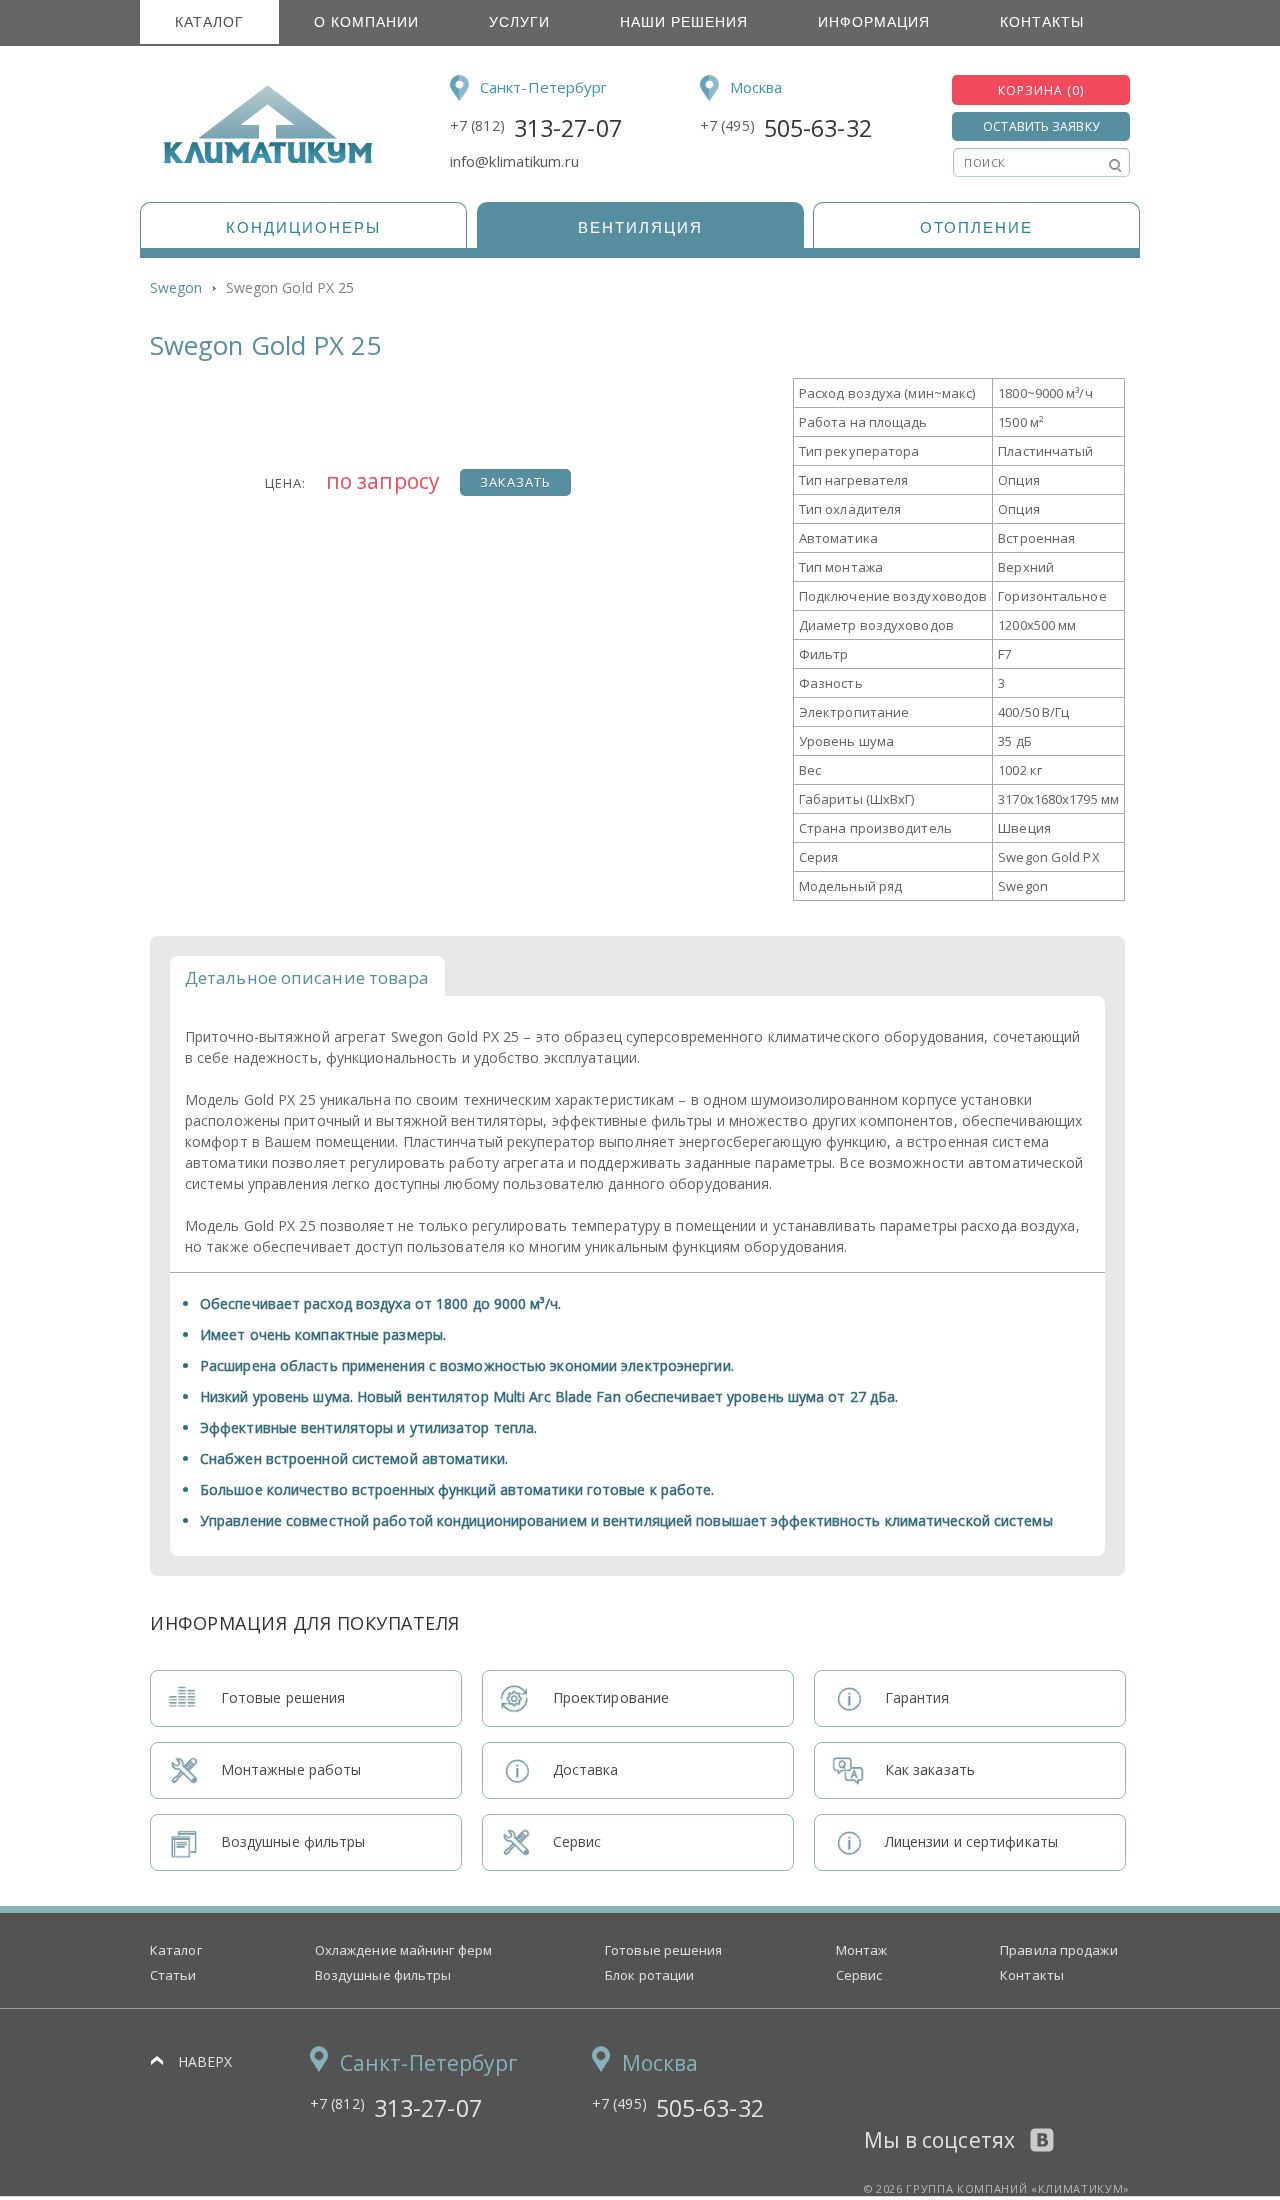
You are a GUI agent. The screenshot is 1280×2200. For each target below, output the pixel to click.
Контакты (1042, 22)
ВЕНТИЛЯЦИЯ (640, 227)
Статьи (173, 1975)
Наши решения (684, 22)
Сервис (859, 1975)
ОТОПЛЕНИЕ (976, 227)
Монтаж (862, 1950)
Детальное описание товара (307, 977)
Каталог (209, 22)
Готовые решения (664, 1950)
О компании (366, 22)
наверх (205, 2061)
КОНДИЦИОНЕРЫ (303, 227)
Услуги (519, 22)
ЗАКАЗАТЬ (515, 482)
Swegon (176, 287)
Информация (874, 22)
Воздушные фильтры (383, 1975)
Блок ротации (649, 1975)
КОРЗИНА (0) (1041, 90)
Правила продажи (1059, 1950)
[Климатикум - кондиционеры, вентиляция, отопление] (261, 160)
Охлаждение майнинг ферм (403, 1950)
